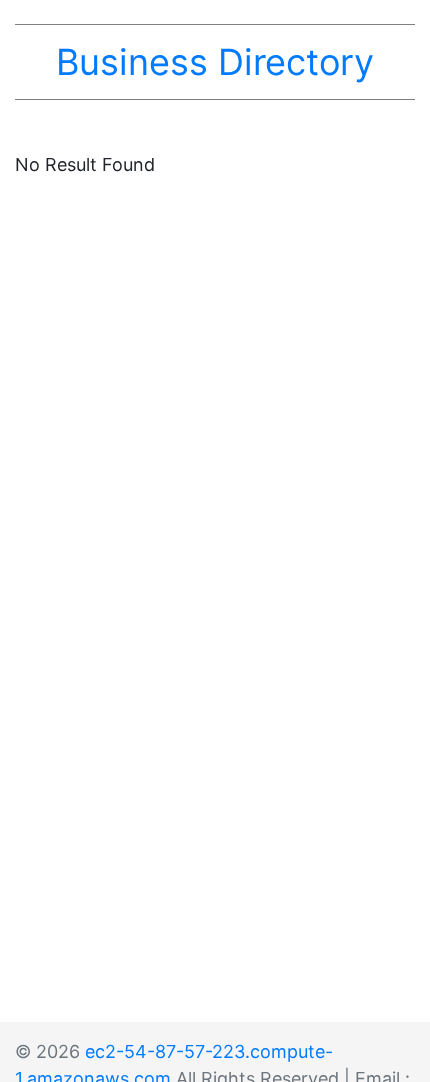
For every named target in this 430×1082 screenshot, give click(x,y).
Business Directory (215, 62)
